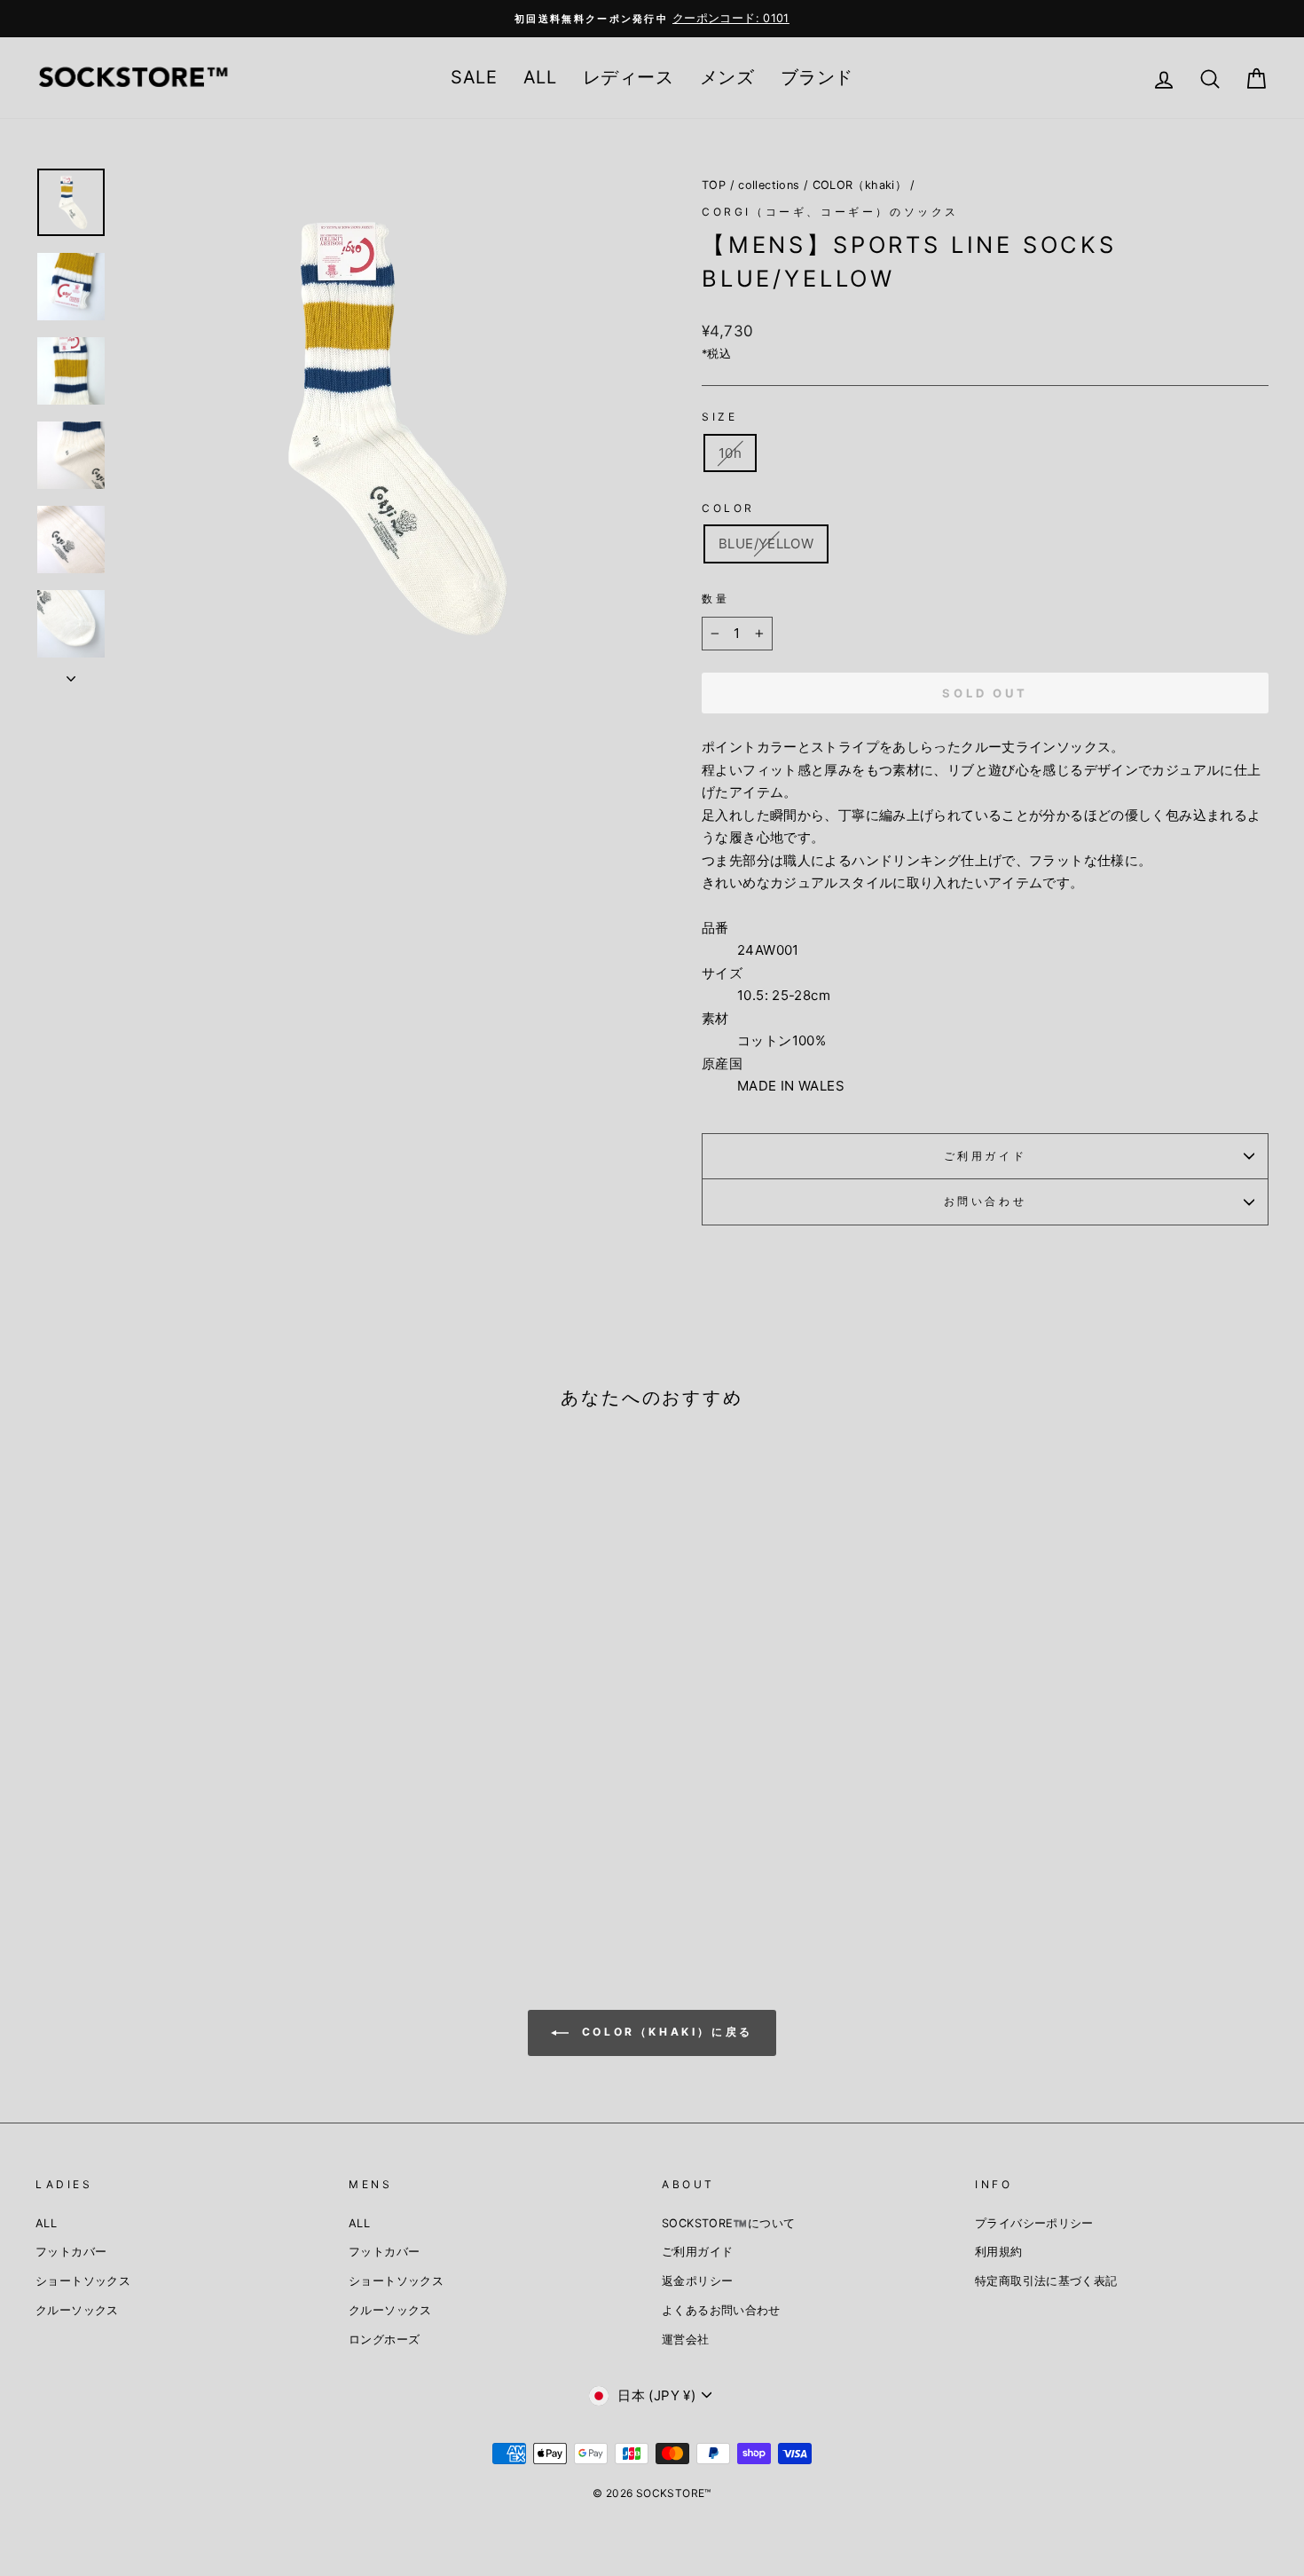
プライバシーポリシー (1034, 2223)
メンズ (727, 77)
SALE (474, 77)
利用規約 (999, 2252)
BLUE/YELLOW (766, 544)
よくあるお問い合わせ (721, 2310)
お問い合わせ (986, 1201)
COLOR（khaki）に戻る (664, 2032)
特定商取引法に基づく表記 (1046, 2281)
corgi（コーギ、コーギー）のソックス (830, 212)
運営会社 (686, 2340)
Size (719, 417)
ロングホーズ (384, 2340)
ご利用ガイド (986, 1156)
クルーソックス (77, 2310)
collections (769, 185)
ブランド (817, 77)
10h (730, 453)
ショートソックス (83, 2281)
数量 (715, 599)
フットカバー (71, 2252)
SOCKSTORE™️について (728, 2223)
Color (728, 508)
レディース (628, 77)
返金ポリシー (697, 2281)
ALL (540, 77)
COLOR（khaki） (860, 185)
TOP (714, 185)
